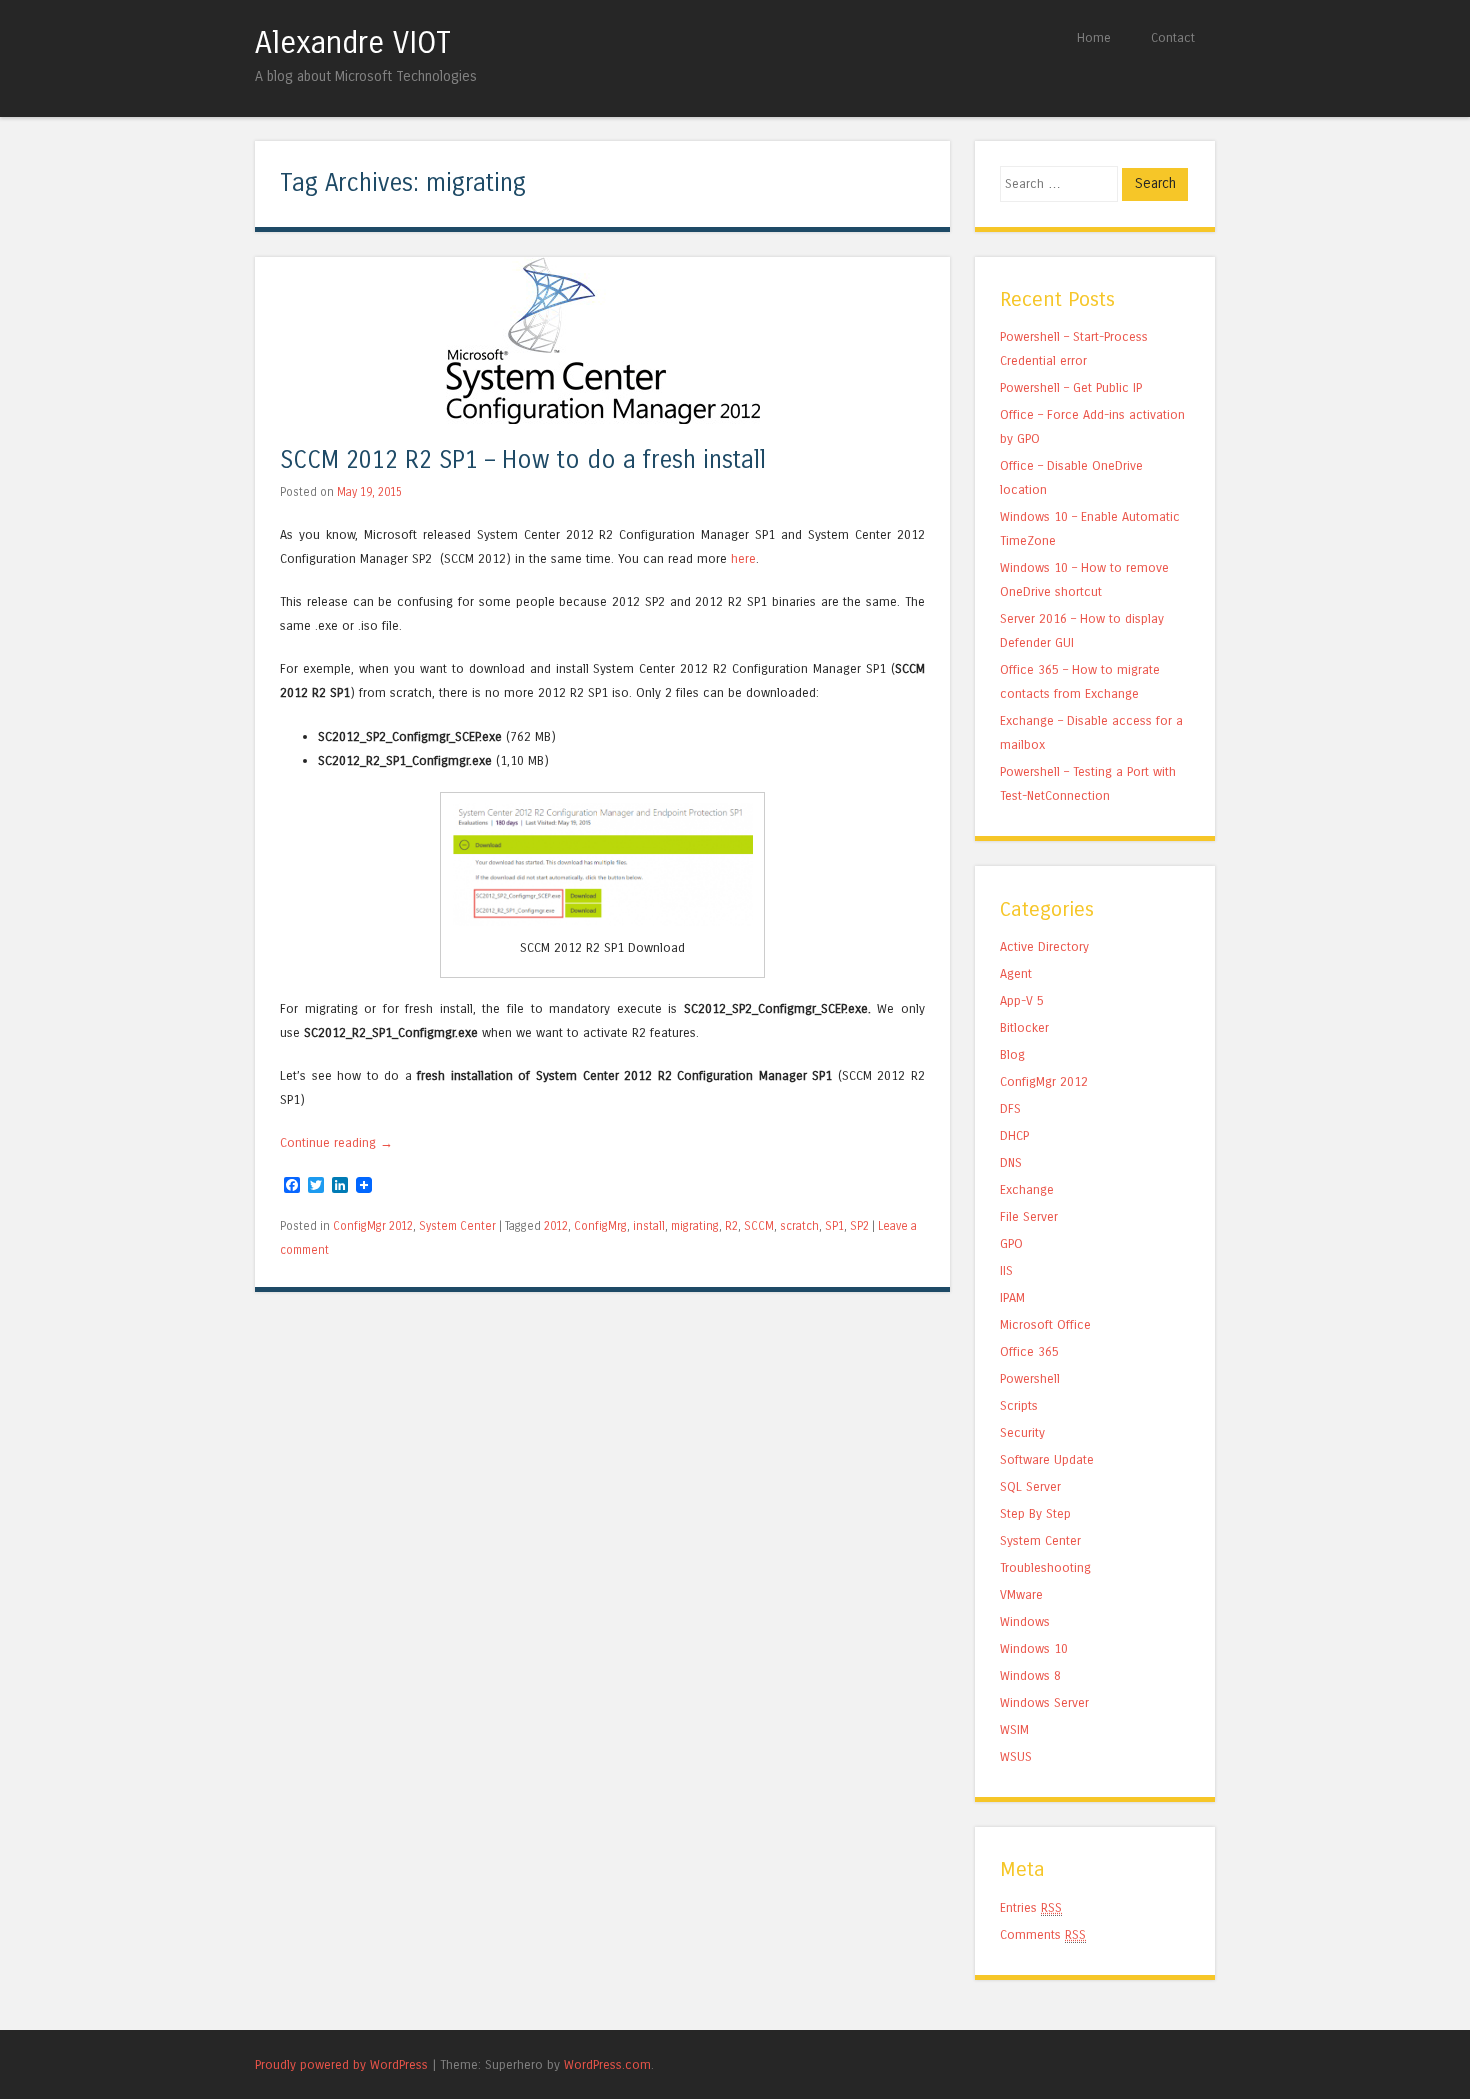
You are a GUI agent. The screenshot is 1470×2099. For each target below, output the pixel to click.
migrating (695, 1226)
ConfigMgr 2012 (373, 1226)
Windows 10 (1034, 1648)
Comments (1043, 1934)
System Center (457, 1226)
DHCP (1014, 1135)
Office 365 (1029, 1351)
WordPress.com (607, 2064)
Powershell (1030, 1378)
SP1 (834, 1226)
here (743, 558)
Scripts (1019, 1405)
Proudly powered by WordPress (341, 2064)
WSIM (1014, 1729)
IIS (1006, 1270)
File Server (1029, 1216)
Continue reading (336, 1142)
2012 (556, 1226)
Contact (1173, 37)
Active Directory (1044, 946)
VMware (1021, 1594)
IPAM (1012, 1297)
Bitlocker (1024, 1027)
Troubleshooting (1045, 1567)
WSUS (1016, 1756)
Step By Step (1035, 1513)
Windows (1025, 1621)
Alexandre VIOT (353, 43)
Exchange (1027, 1189)
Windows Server (1044, 1702)
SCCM (759, 1226)
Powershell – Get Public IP (1071, 387)
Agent (1016, 973)
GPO (1011, 1243)
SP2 (859, 1226)
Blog (1012, 1054)
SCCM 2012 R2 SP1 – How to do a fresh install (523, 460)
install (649, 1226)
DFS (1010, 1108)
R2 (731, 1226)
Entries (1031, 1907)
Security (1022, 1432)
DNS (1011, 1162)
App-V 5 (1022, 1000)
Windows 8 (1030, 1675)
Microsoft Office (1045, 1324)
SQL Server (1030, 1486)
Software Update (1047, 1459)
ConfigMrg (600, 1226)
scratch (799, 1226)
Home (1094, 37)
